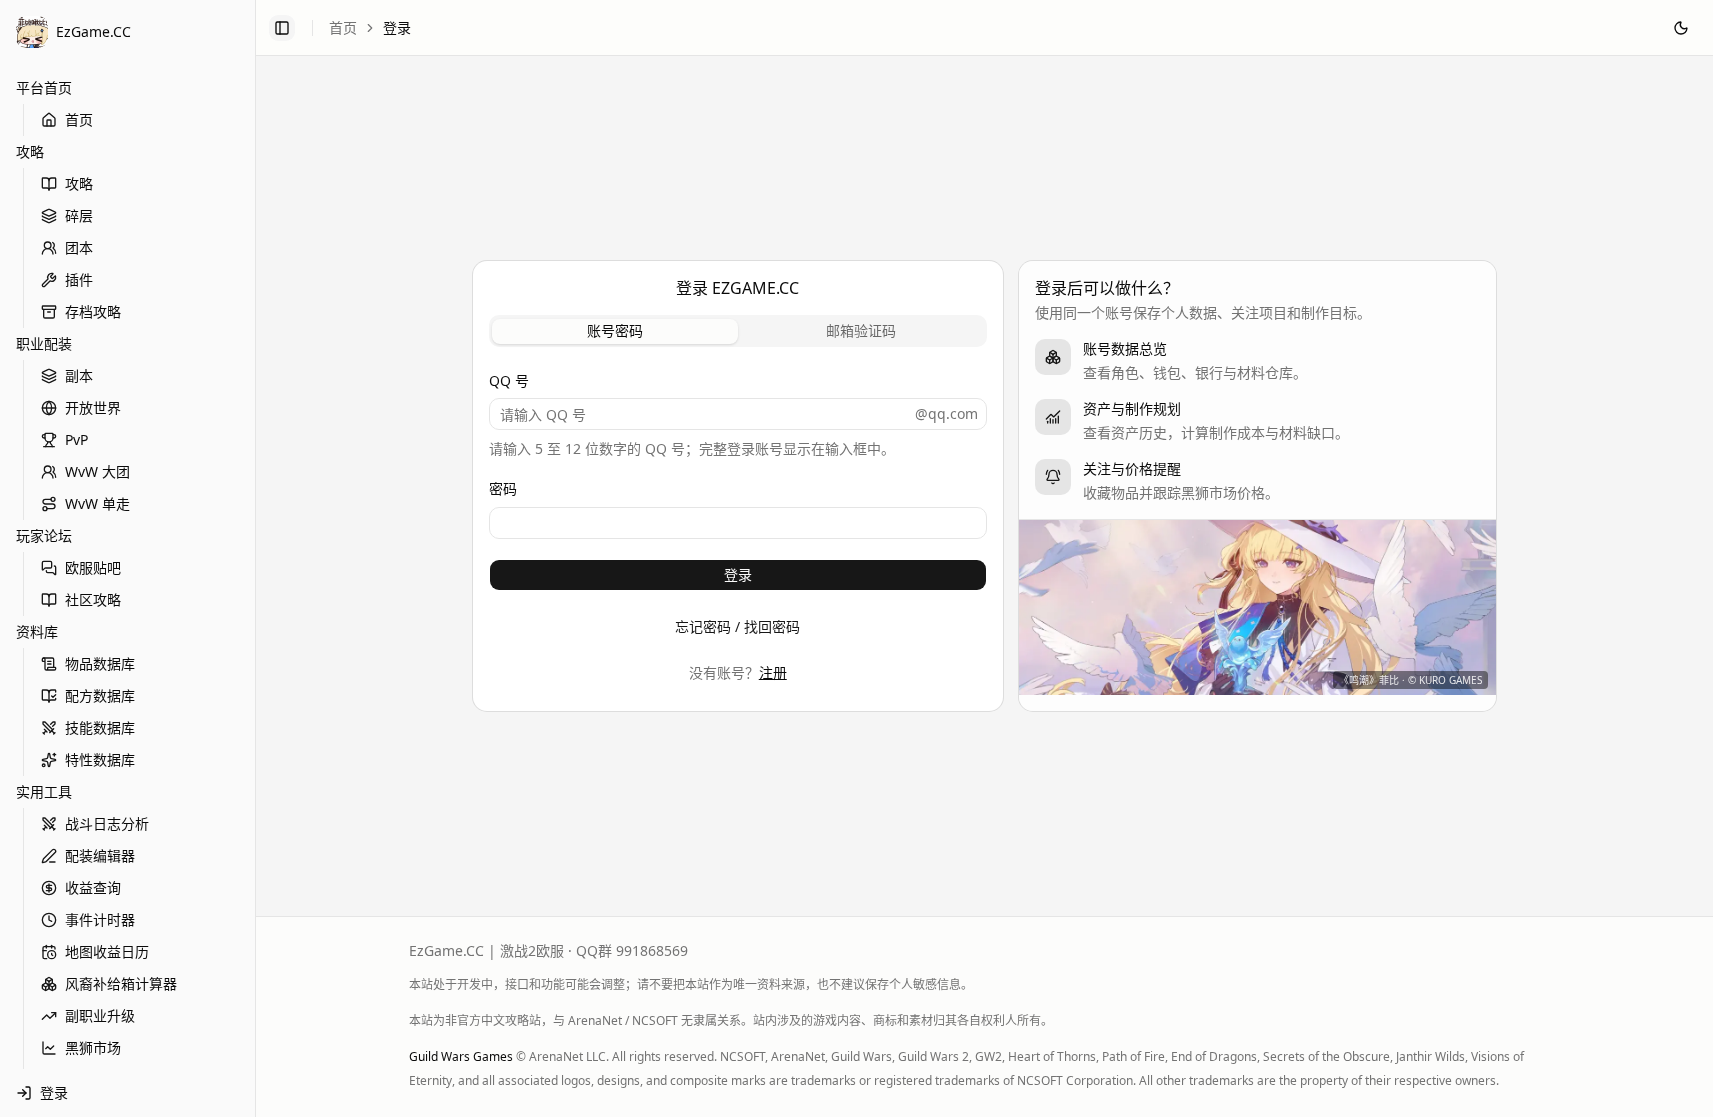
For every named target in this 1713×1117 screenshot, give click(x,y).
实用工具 (44, 791)
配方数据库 (100, 695)
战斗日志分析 (107, 823)
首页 (79, 119)
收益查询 (93, 887)
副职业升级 (100, 1015)
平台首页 (44, 87)
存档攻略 (93, 311)
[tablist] (738, 331)
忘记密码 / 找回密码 (737, 626)
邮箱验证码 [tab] (861, 330)
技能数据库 (100, 727)
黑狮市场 (93, 1047)
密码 (503, 488)
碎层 (79, 215)
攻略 (30, 151)
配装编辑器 (100, 855)
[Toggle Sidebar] (255, 558)
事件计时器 (100, 919)
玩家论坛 (44, 535)
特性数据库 (100, 759)
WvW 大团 (97, 471)
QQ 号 (509, 380)
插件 (79, 279)
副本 (79, 375)
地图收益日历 (107, 951)
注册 (773, 672)
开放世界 (93, 407)
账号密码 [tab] (615, 330)
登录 (738, 574)
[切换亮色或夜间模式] (1681, 28)
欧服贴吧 (93, 567)
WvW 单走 (97, 503)
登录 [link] (397, 27)
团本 (79, 247)
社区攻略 (93, 599)
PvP (76, 439)
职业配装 (44, 343)
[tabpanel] (738, 499)
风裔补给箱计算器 (121, 983)
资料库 (37, 631)
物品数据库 (100, 663)
